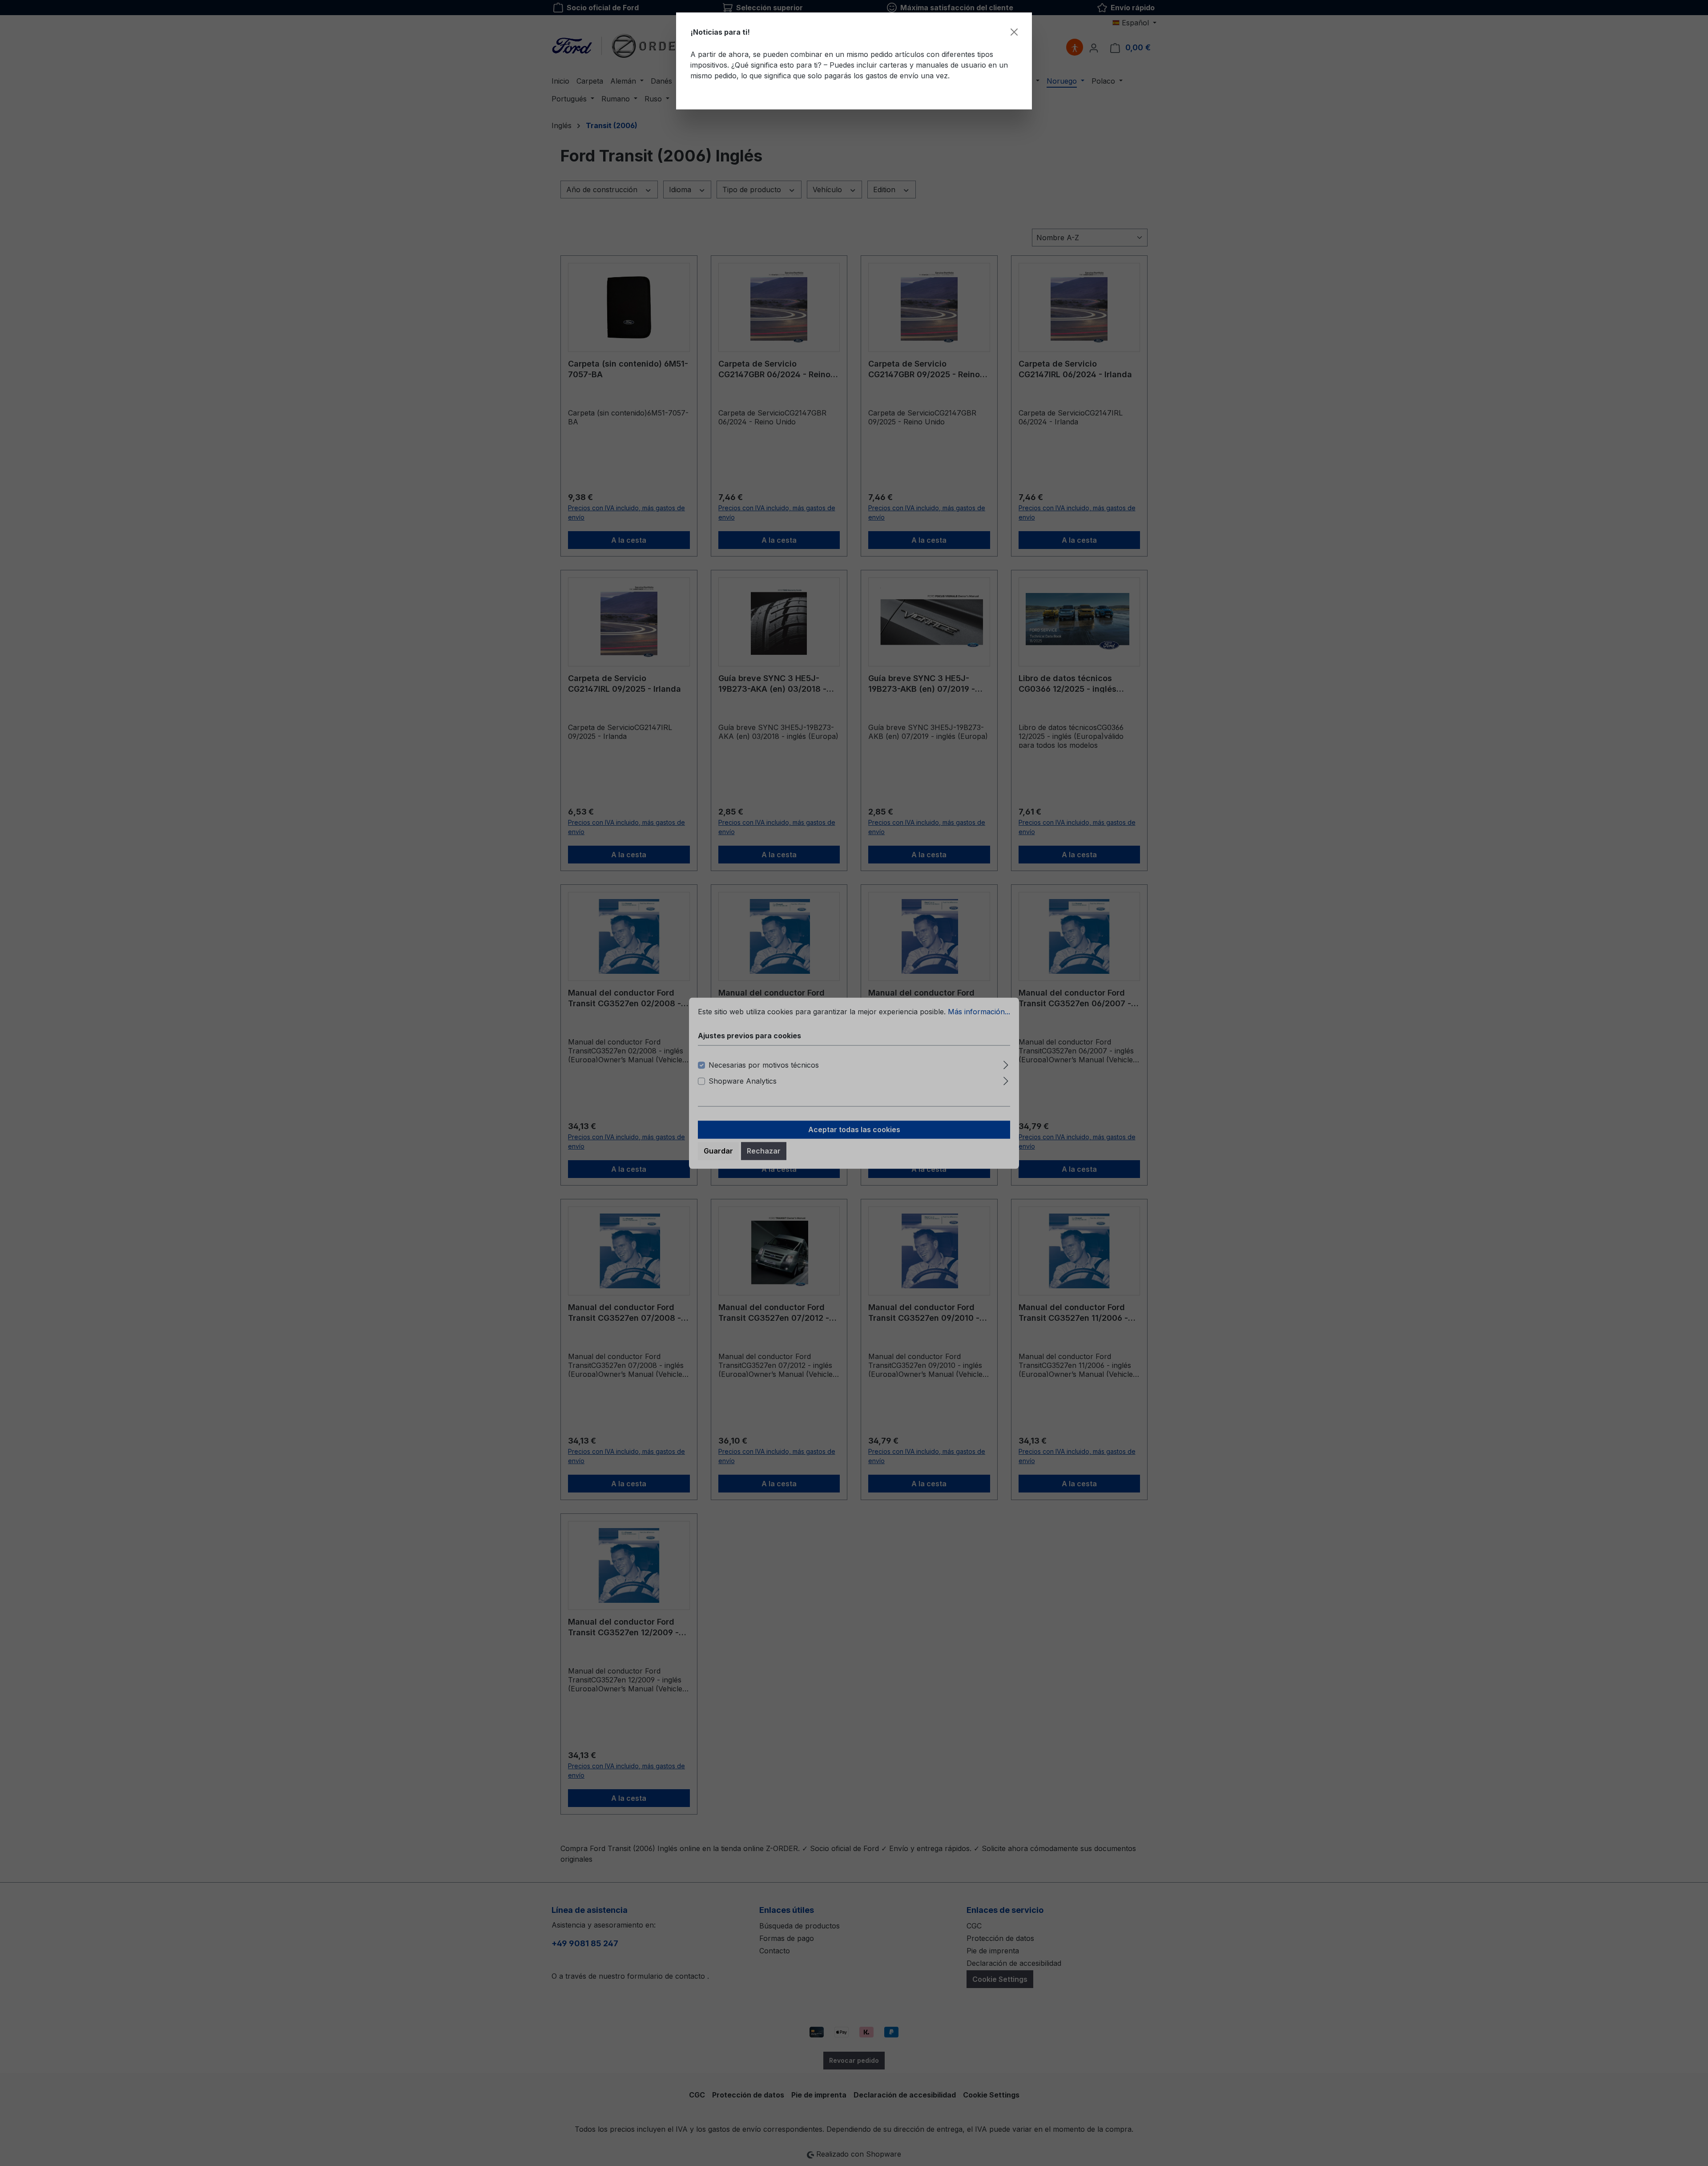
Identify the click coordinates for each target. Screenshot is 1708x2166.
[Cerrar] (1014, 32)
